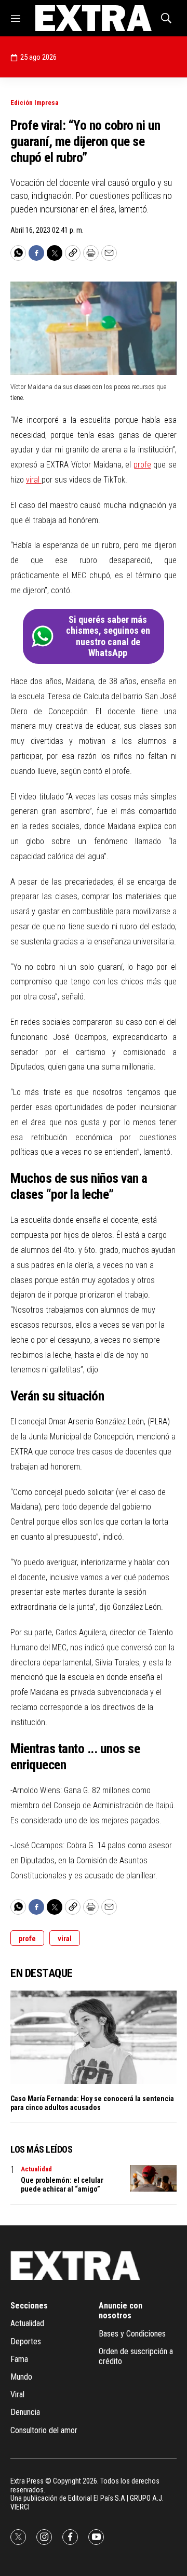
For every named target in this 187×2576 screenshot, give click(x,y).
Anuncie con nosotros (121, 2311)
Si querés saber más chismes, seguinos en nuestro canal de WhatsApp (108, 636)
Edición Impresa (34, 103)
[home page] (93, 18)
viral (34, 480)
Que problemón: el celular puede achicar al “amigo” (62, 2185)
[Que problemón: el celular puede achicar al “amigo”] (153, 2178)
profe (142, 465)
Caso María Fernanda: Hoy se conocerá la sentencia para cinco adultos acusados (92, 2103)
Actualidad (36, 2169)
